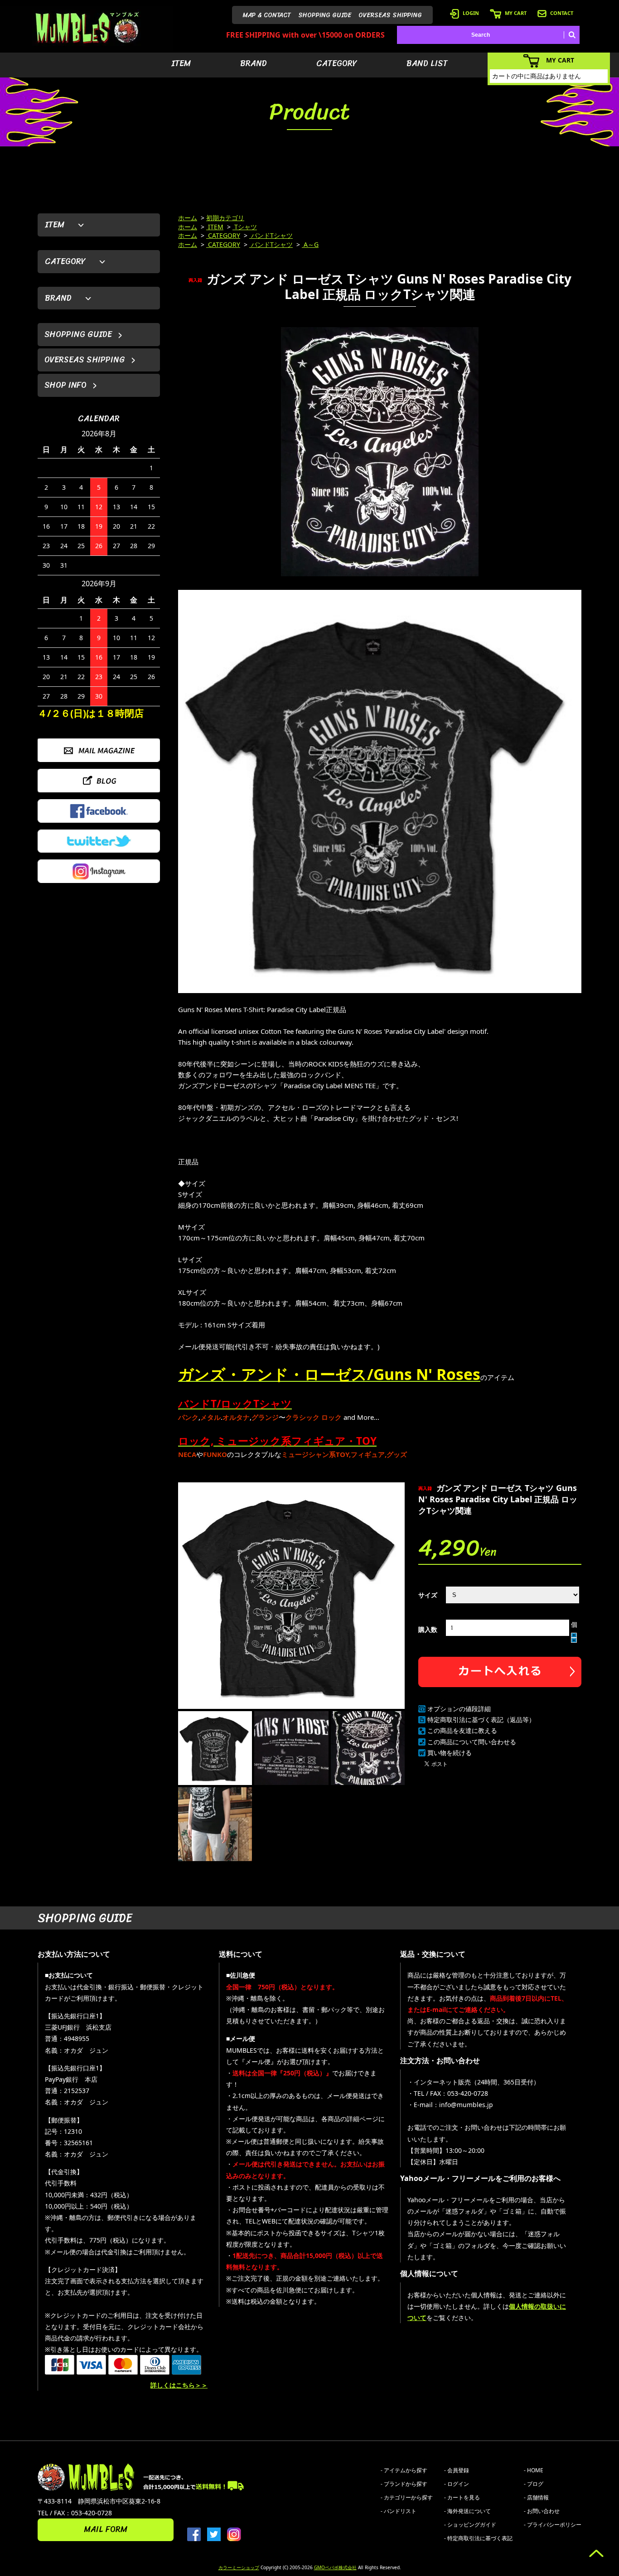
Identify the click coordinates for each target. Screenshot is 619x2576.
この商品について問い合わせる (472, 1742)
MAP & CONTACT (267, 15)
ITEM (181, 63)
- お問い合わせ (542, 2511)
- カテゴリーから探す (407, 2497)
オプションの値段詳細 (459, 1709)
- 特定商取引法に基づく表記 (478, 2538)
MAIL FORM (106, 2529)
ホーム (188, 218)
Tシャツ (245, 227)
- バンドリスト (399, 2511)
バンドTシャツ (271, 235)
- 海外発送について (467, 2511)
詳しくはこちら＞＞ (179, 2385)
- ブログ (534, 2484)
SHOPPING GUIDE (325, 15)
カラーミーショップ (239, 2567)
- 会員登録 (457, 2470)
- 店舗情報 (536, 2497)
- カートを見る (462, 2497)
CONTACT (562, 13)
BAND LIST (427, 63)
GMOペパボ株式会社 (335, 2567)
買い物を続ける (450, 1753)
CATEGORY (337, 63)
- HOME (534, 2470)
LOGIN (471, 13)
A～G (310, 244)
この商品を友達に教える (462, 1730)
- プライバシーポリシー (553, 2525)
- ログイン (457, 2484)
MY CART (516, 13)
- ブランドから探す (404, 2484)
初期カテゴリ (225, 218)
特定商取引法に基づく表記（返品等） (481, 1720)
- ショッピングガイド (470, 2525)
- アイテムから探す (404, 2470)
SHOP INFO (65, 385)
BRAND (254, 63)
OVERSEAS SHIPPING (390, 15)
